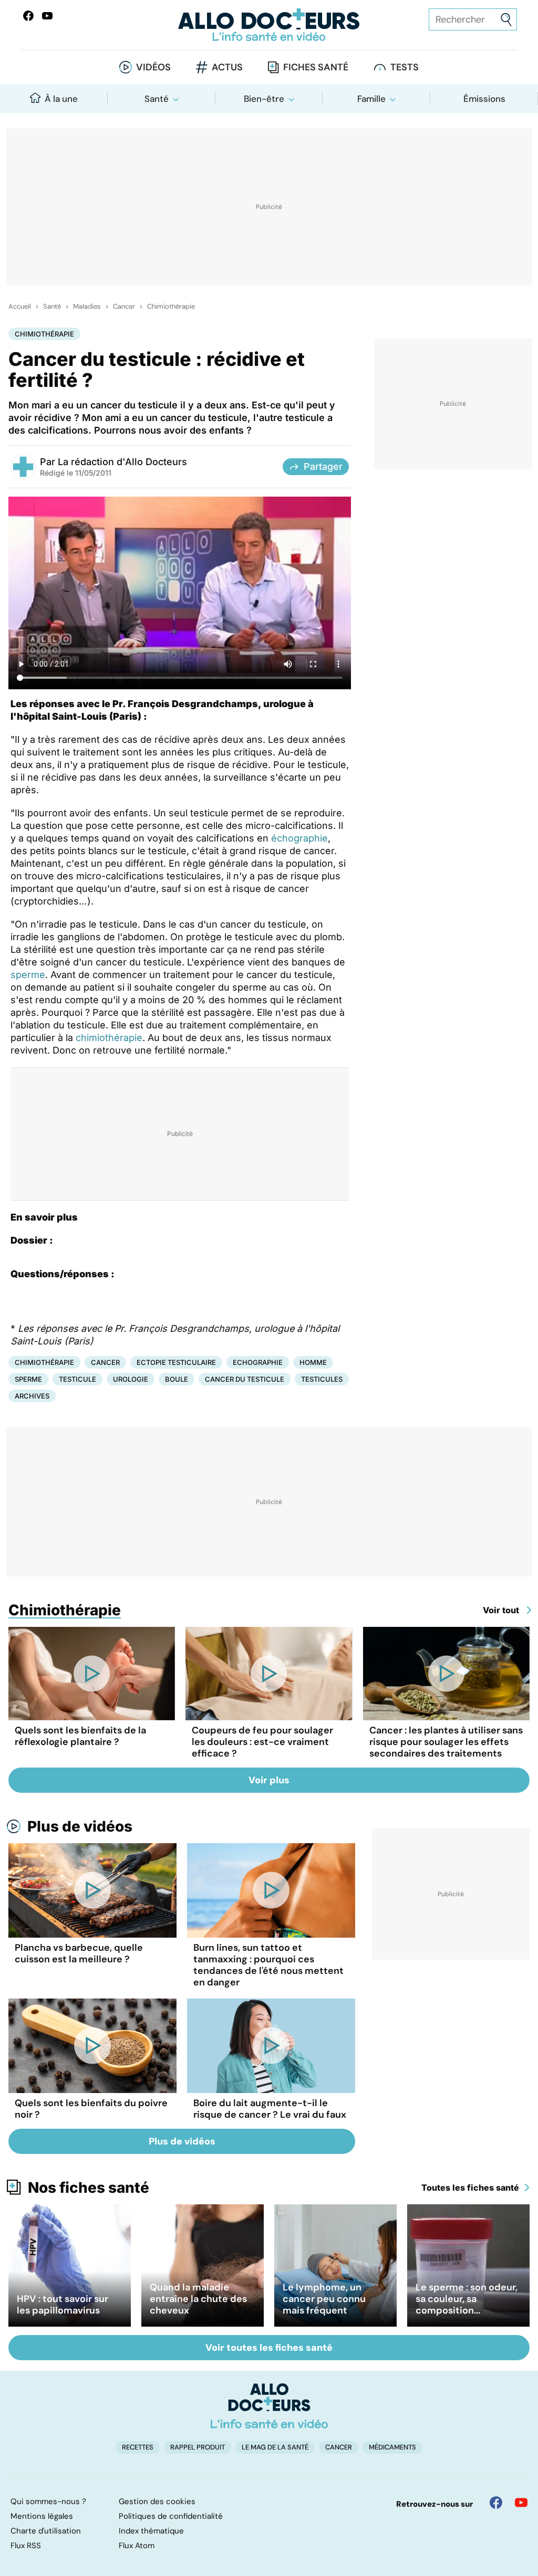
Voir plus (269, 1780)
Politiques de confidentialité (171, 2516)
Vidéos (153, 67)
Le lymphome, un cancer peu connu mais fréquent (324, 2299)
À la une (61, 99)
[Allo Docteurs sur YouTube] (47, 16)
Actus (227, 67)
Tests (405, 67)
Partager (323, 466)
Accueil (20, 307)
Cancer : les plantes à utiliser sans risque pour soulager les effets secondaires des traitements (446, 1742)
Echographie (258, 1362)
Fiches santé (316, 67)
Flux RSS (26, 2546)
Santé (157, 99)
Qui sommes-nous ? (48, 2501)
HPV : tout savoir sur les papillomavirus (63, 2305)
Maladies (87, 307)
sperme (28, 975)
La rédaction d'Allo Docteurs (122, 462)
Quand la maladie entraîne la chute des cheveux (198, 2299)
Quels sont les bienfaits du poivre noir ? (91, 2109)
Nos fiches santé (89, 2188)
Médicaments (392, 2447)
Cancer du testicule (245, 1379)
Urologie (131, 1379)
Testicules (322, 1379)
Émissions (484, 99)
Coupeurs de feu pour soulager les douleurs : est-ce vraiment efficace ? (262, 1742)
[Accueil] (269, 2406)
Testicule (77, 1379)
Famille (371, 99)
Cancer (124, 307)
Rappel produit (198, 2447)
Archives (32, 1396)
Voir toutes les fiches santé (269, 2348)
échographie (299, 838)
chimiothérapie (109, 1038)
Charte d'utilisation (46, 2531)
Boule (177, 1379)
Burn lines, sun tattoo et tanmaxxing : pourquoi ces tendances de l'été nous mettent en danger (268, 1965)
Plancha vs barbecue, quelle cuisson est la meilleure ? (79, 1953)
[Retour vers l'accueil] (269, 25)
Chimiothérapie (171, 307)
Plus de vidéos (80, 1826)
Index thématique (151, 2531)
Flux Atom (137, 2546)
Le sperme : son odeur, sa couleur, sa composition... (467, 2299)
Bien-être (264, 99)
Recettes (138, 2447)
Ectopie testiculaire (176, 1362)
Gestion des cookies (157, 2501)
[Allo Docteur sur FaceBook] (28, 16)
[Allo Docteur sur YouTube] (521, 2503)
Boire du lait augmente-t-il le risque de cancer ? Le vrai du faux (270, 2109)
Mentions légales (42, 2516)
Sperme (28, 1379)
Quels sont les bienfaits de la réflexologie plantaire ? (80, 1736)
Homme (313, 1362)
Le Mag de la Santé (275, 2447)
